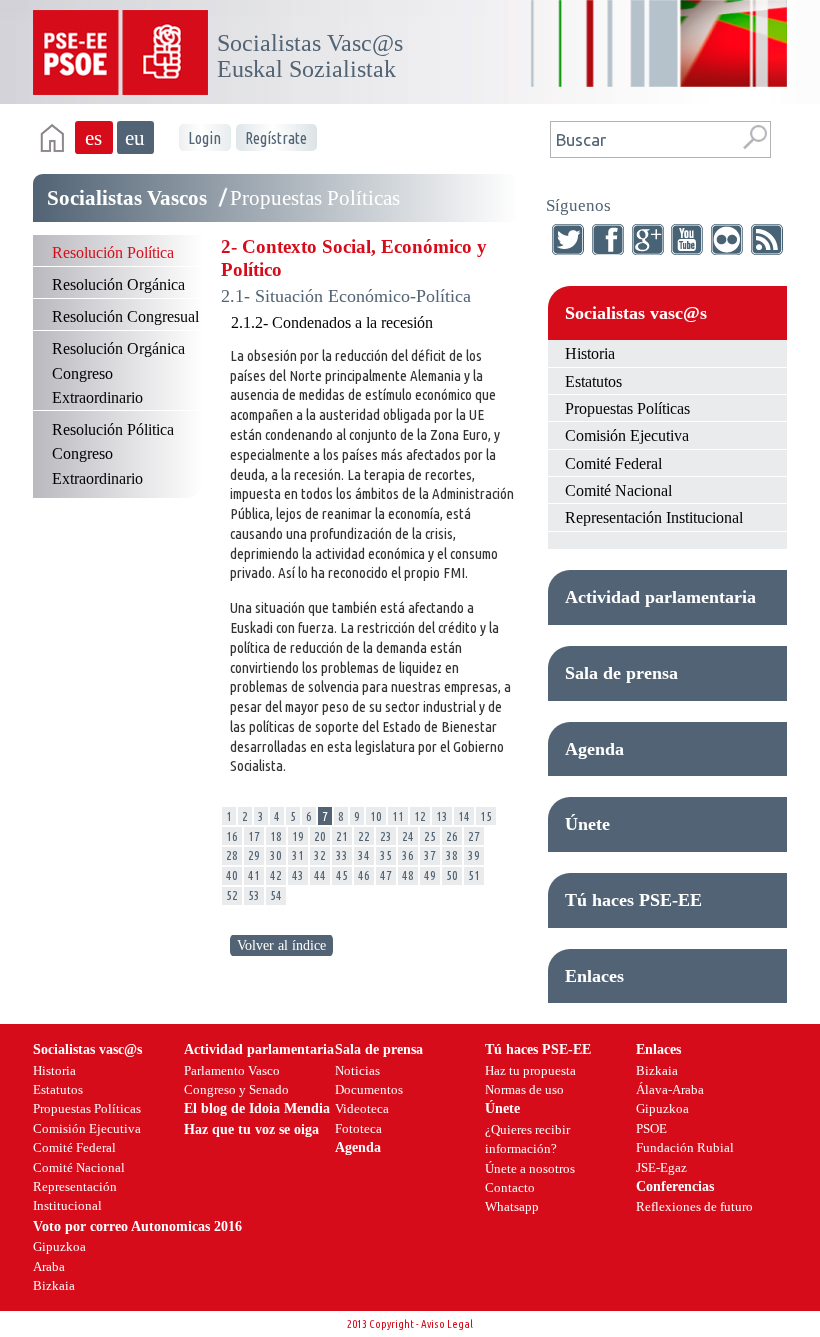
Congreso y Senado (236, 1089)
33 (342, 855)
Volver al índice (281, 945)
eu (135, 137)
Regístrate (276, 138)
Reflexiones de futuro (694, 1206)
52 (232, 895)
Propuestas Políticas (627, 408)
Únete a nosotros (530, 1168)
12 (420, 816)
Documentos (369, 1089)
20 (320, 836)
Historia (590, 353)
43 (298, 875)
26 (452, 836)
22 (364, 836)
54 (276, 895)
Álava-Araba (670, 1089)
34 (364, 855)
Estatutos (593, 381)
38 (452, 855)
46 (364, 875)
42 (276, 875)
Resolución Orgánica (118, 284)
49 (430, 875)
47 (386, 875)
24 (408, 836)
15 (486, 816)
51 (474, 875)
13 (442, 816)
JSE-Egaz (661, 1167)
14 (464, 816)
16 (232, 836)
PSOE (651, 1128)
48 (408, 875)
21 (342, 836)
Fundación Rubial (685, 1147)
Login (204, 138)
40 (232, 875)
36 (408, 855)
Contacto (510, 1187)
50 (452, 875)
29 (254, 855)
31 (298, 855)
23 (386, 836)
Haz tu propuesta (530, 1070)
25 (430, 836)
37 (430, 855)
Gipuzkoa (662, 1108)
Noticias (357, 1070)
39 (474, 855)
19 (298, 836)
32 (320, 855)
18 (276, 836)
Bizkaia (657, 1070)
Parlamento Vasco (232, 1070)
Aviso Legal (447, 1324)
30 (276, 855)
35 (386, 855)
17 (254, 836)
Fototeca (358, 1128)
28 (232, 855)
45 (342, 875)
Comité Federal (613, 463)
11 (398, 816)
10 (376, 816)
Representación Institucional (654, 517)
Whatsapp (512, 1206)
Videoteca (362, 1108)
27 (474, 836)
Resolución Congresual (125, 316)
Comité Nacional (618, 490)
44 (320, 875)
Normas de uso (524, 1089)
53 (254, 895)
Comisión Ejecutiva (627, 435)
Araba (49, 1266)
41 (254, 875)
